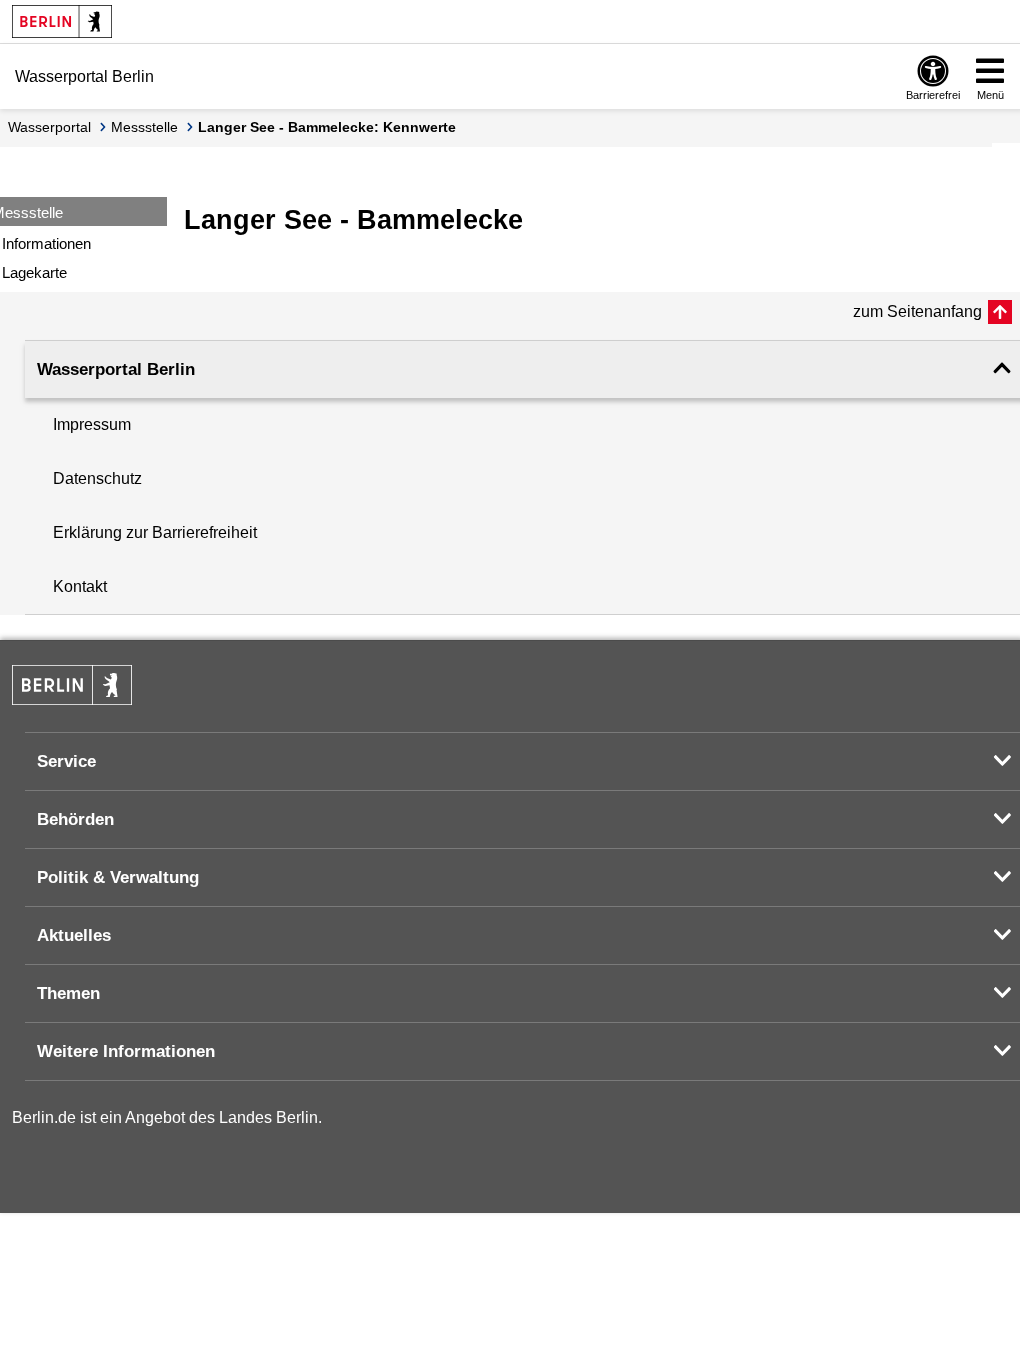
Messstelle (144, 127)
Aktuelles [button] (74, 935)
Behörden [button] (75, 819)
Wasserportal (49, 127)
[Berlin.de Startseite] (62, 21)
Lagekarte (34, 272)
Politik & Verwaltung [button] (118, 877)
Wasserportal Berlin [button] (116, 369)
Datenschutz (97, 478)
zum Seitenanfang (917, 311)
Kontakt (80, 586)
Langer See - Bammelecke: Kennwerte (327, 127)
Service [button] (66, 761)
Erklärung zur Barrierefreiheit (155, 532)
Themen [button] (68, 993)
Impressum (92, 424)
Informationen (46, 243)
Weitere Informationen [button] (126, 1051)
